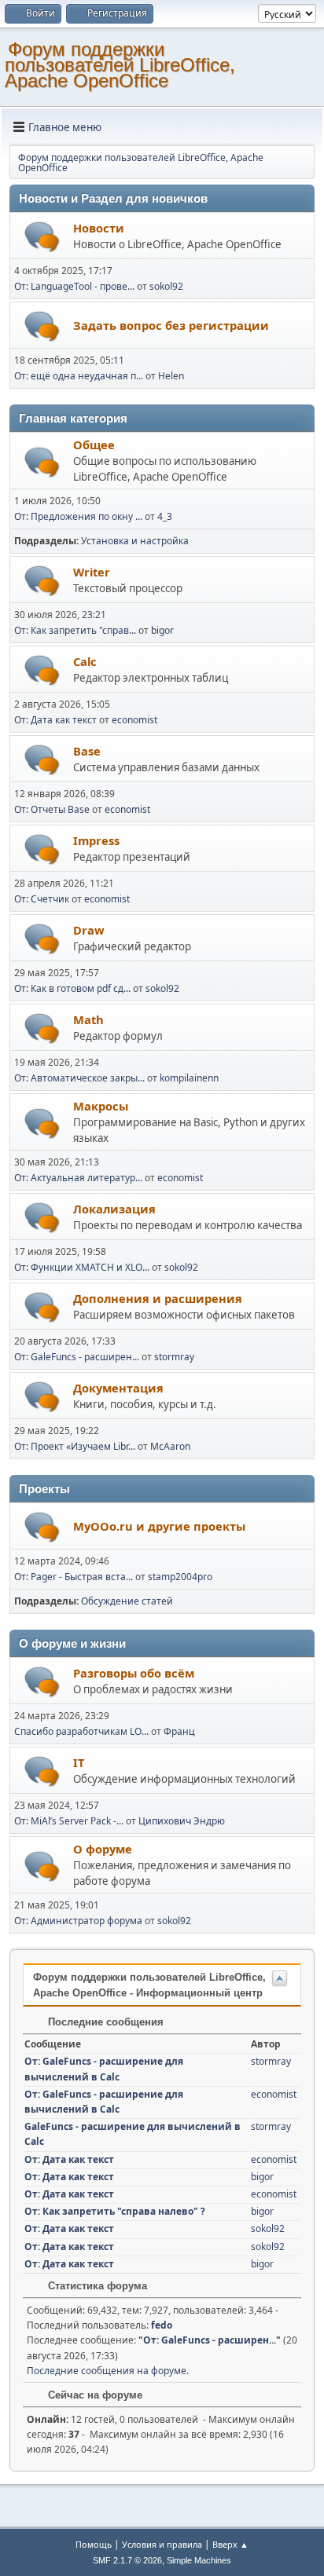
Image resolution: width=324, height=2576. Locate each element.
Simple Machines (199, 2560)
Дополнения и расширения (158, 1298)
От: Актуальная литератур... (78, 1178)
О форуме (103, 1849)
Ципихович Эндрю (182, 1821)
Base (87, 751)
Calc (85, 661)
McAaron (170, 1446)
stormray (174, 1357)
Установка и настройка (135, 541)
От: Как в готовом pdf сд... (72, 988)
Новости (99, 228)
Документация (118, 1388)
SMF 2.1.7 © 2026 (127, 2560)
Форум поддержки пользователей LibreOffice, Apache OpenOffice (120, 65)
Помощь (94, 2544)
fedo (162, 2325)
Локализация (114, 1209)
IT (79, 1762)
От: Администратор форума (78, 1921)
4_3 (165, 516)
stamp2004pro (180, 1577)
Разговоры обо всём (134, 1673)
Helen (171, 376)
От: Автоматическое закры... (79, 1078)
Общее (94, 445)
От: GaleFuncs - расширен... (77, 1357)
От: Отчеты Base (52, 809)
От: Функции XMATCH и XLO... (82, 1267)
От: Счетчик (42, 899)
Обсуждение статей (127, 1601)
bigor (162, 630)
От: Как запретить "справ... (75, 630)
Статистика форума (96, 2286)
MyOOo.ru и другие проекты (159, 1526)
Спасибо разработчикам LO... (81, 1731)
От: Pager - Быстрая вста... (74, 1577)
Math (88, 1019)
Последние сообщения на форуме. (108, 2371)
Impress (96, 840)
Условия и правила (162, 2544)
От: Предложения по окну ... (78, 516)
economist (134, 720)
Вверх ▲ (230, 2544)
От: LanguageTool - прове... (74, 286)
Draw (89, 930)
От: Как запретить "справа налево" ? (115, 2211)
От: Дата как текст (55, 720)
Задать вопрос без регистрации (171, 325)
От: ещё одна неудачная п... (79, 376)
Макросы (101, 1106)
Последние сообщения (104, 2022)
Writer (92, 572)
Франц (179, 1731)
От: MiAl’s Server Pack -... (69, 1821)
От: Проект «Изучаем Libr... (75, 1446)
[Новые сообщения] (42, 237)
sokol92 (166, 286)
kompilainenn (189, 1078)
